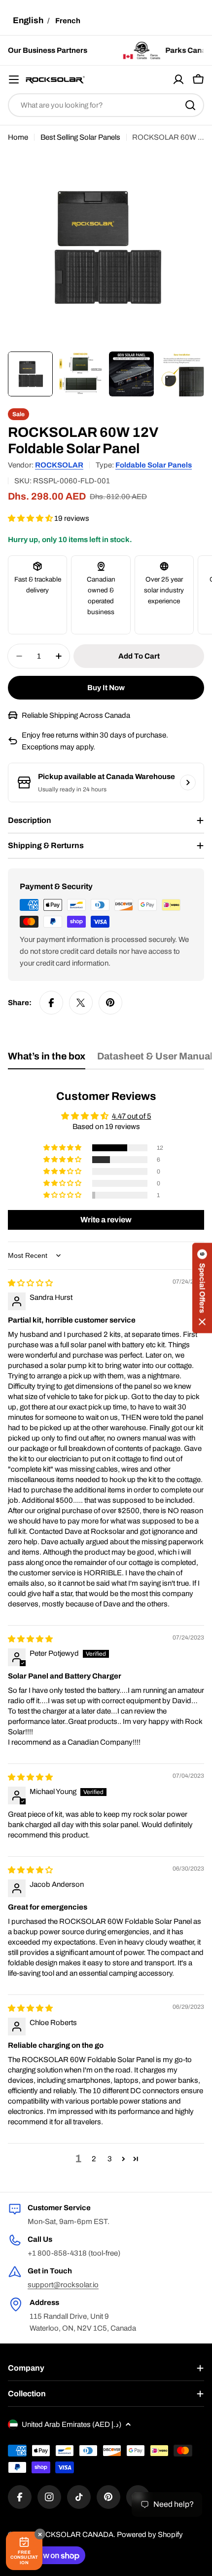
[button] (31, 518)
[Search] (190, 105)
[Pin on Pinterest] (110, 1003)
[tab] (47, 1060)
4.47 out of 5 (132, 1116)
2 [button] (94, 2159)
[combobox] (106, 105)
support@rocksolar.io (63, 2285)
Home (18, 137)
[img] (30, 1283)
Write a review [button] (106, 1220)
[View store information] (188, 782)
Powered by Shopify (150, 2535)
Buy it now (106, 688)
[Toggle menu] (14, 79)
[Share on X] (81, 1003)
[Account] (178, 79)
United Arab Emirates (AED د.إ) (71, 2424)
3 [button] (110, 2159)
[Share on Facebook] (51, 1003)
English (28, 20)
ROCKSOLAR (59, 465)
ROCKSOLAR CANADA (74, 2535)
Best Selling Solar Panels (80, 137)
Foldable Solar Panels (154, 465)
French (68, 21)
